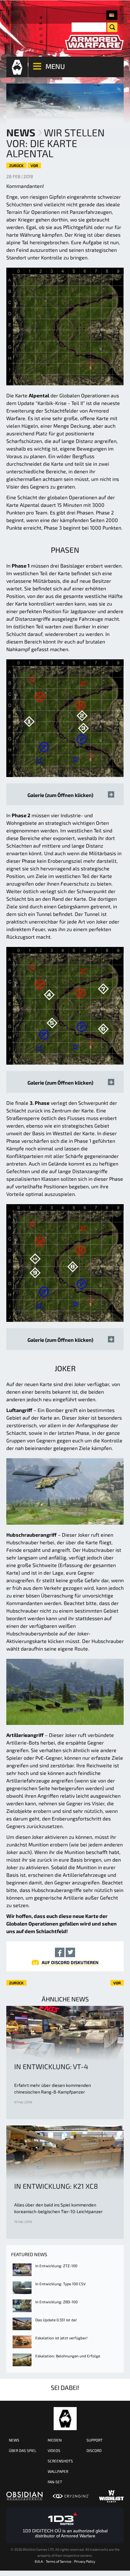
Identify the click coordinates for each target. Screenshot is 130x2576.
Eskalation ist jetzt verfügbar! (61, 2338)
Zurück (16, 165)
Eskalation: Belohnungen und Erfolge (68, 2356)
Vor (34, 165)
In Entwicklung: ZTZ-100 (56, 2266)
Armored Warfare (65, 2419)
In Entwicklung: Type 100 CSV (60, 2284)
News (21, 132)
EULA (39, 2561)
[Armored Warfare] (94, 43)
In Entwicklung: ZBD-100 (56, 2302)
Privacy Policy (85, 2561)
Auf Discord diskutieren (70, 1962)
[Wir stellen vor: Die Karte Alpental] (112, 15)
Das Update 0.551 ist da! (56, 2320)
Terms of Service (59, 2561)
